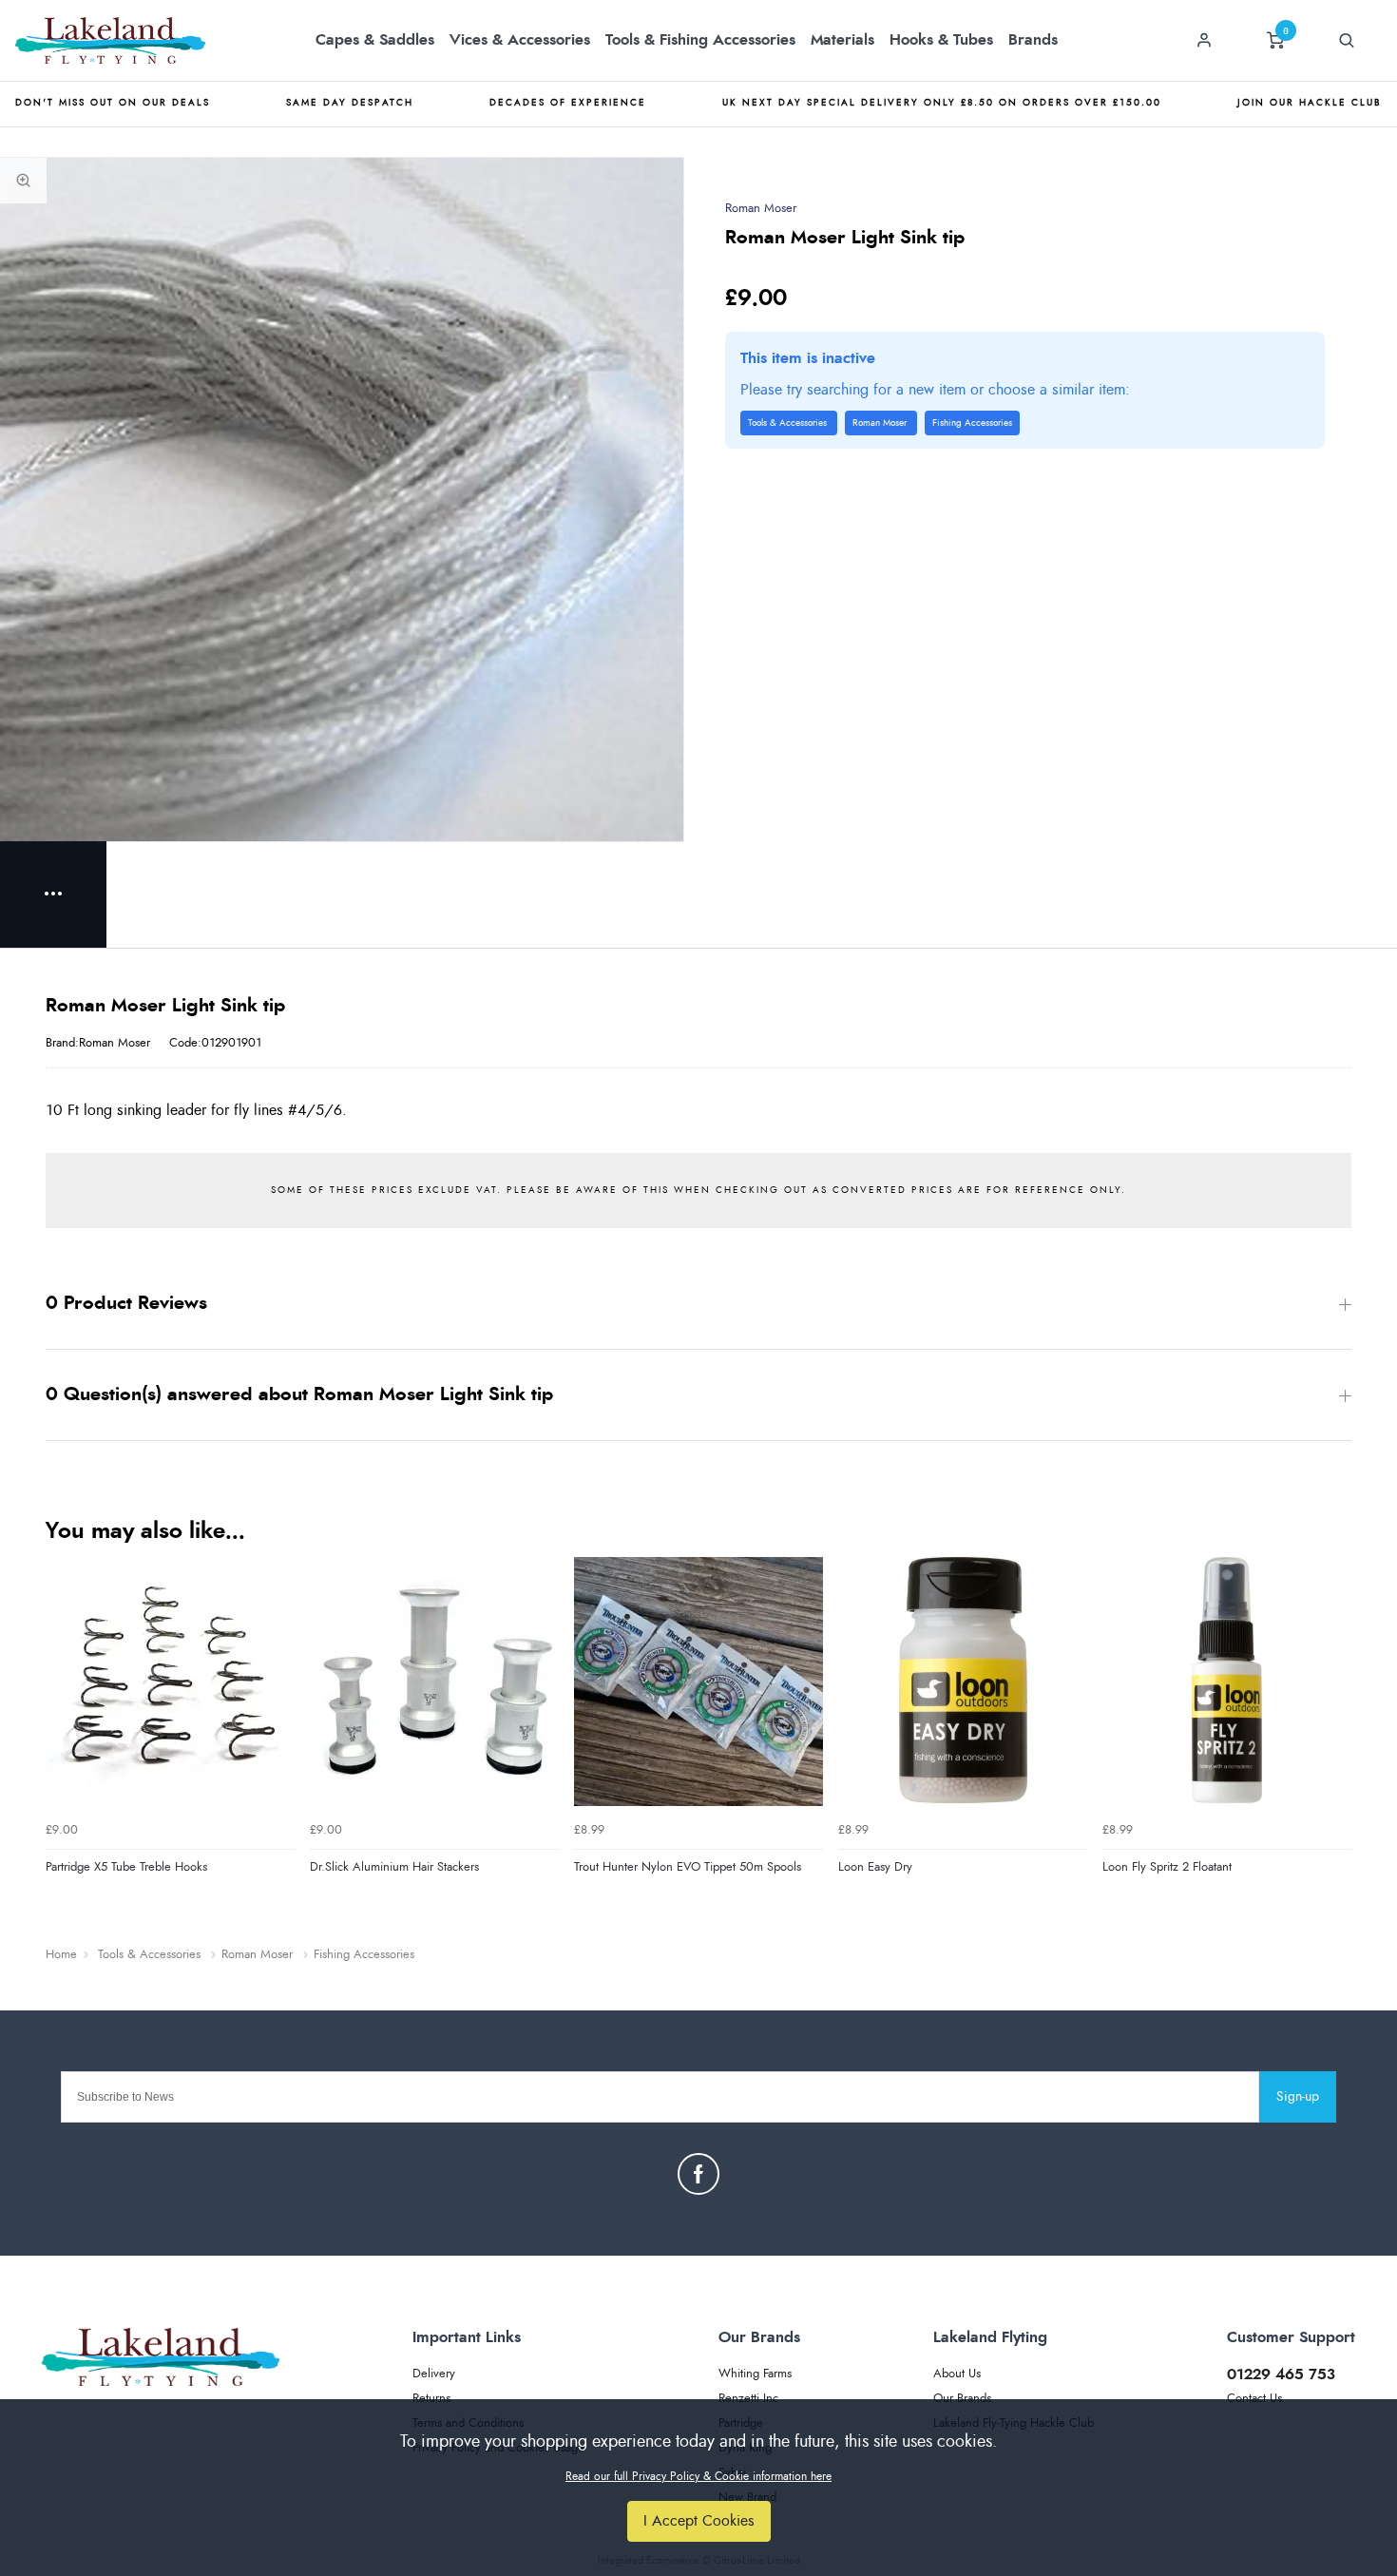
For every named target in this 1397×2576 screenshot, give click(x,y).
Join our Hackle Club (1310, 103)
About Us (957, 2374)
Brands (1033, 40)
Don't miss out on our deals (113, 103)
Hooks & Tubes (941, 40)
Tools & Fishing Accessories (700, 40)
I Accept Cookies (699, 2521)
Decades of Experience (568, 103)
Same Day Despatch (350, 103)
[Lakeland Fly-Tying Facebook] (698, 2174)
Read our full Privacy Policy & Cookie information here (698, 2476)
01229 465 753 (1281, 2374)
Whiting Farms (755, 2374)
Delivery (434, 2374)
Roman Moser (761, 209)
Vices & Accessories (520, 40)
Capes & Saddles (375, 40)
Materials (842, 40)
